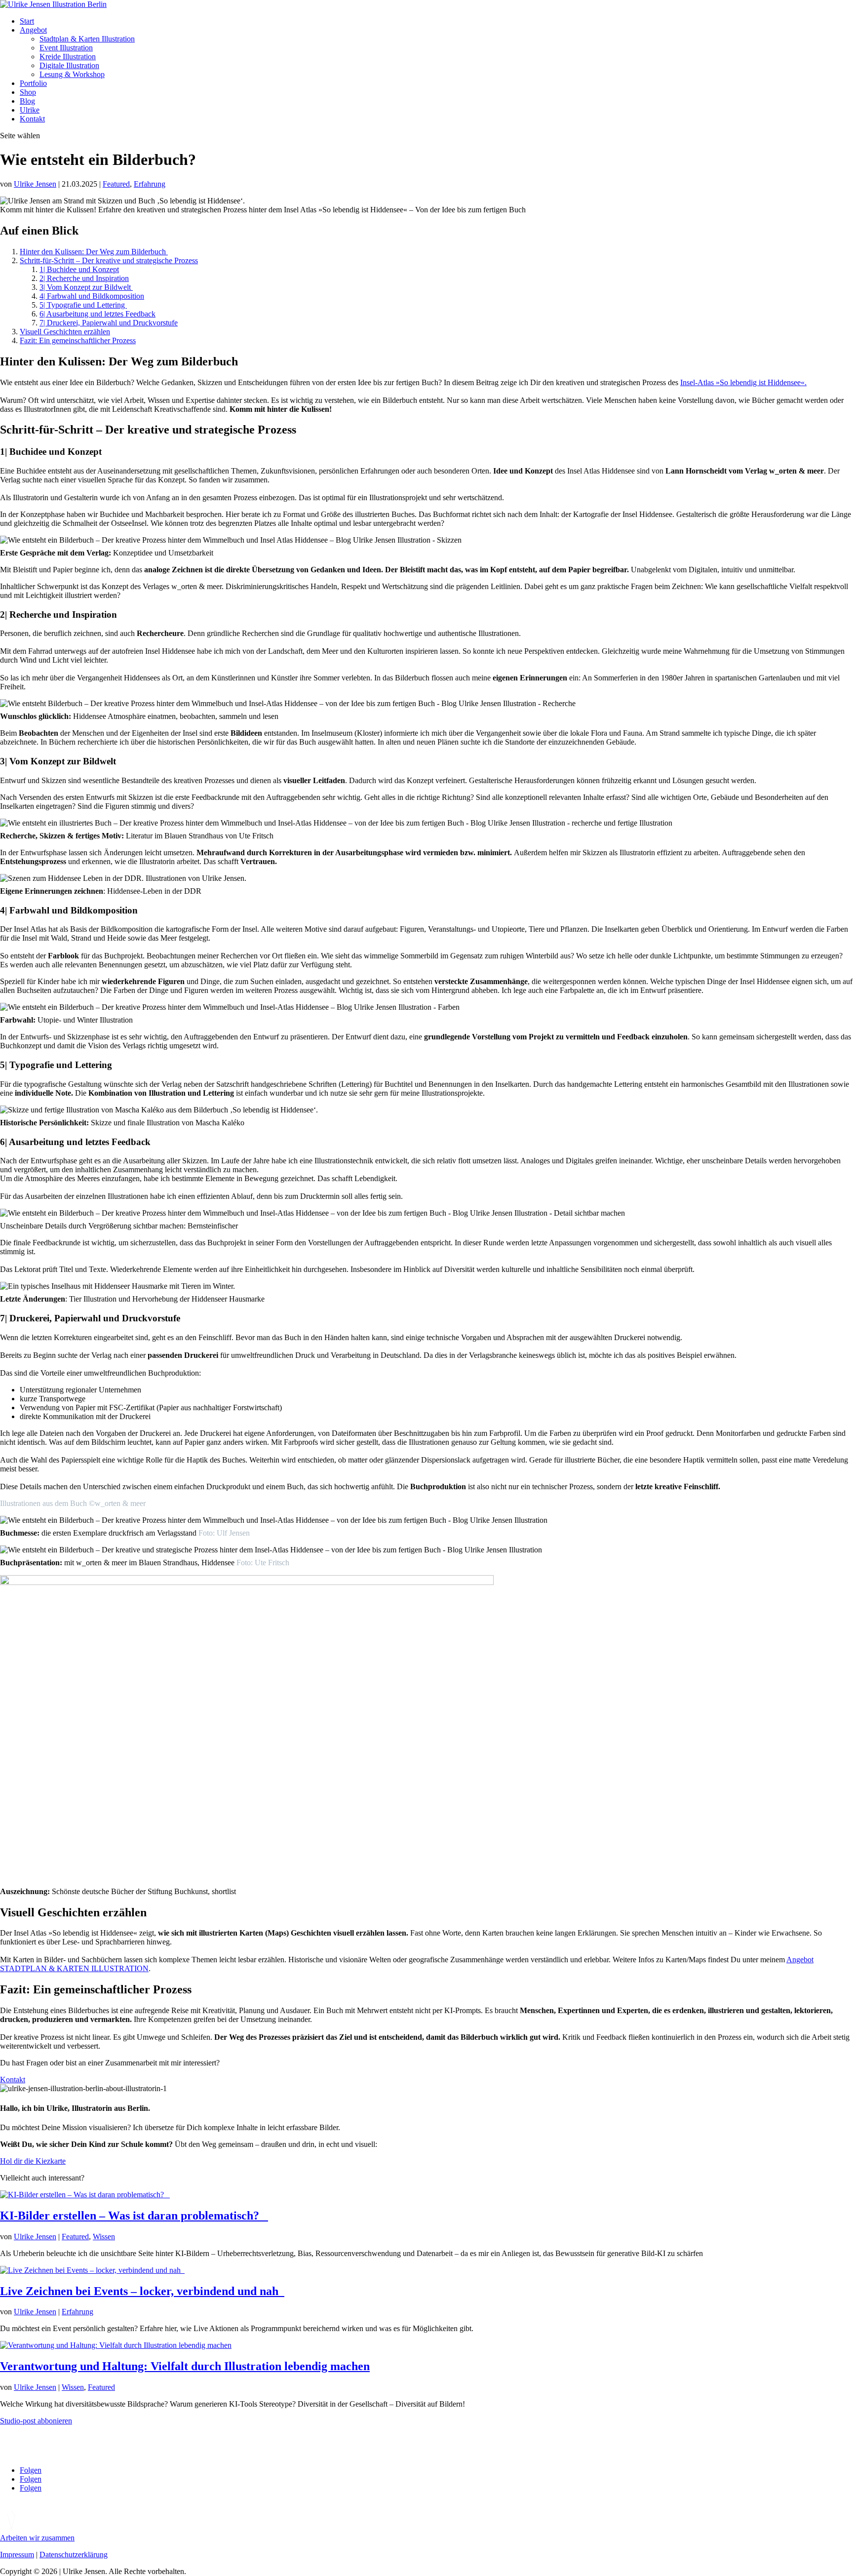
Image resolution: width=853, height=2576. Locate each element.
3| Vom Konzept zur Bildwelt (86, 287)
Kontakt (32, 119)
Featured (116, 184)
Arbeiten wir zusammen (37, 2538)
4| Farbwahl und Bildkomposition (92, 296)
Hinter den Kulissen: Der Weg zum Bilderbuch (94, 252)
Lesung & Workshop (72, 74)
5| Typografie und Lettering (83, 305)
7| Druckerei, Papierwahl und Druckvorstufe (109, 323)
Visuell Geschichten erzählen (65, 332)
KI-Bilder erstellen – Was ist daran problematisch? (134, 2216)
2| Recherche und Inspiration (84, 278)
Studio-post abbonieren (36, 2421)
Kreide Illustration (68, 57)
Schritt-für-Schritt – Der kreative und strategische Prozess (109, 260)
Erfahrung (150, 184)
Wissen (104, 2237)
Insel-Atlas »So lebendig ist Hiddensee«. (743, 382)
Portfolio (33, 83)
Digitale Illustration (69, 65)
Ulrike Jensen (35, 184)
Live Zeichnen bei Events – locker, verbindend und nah (142, 2291)
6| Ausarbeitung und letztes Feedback (97, 314)
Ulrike (30, 110)
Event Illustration (66, 48)
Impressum (17, 2555)
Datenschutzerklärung (74, 2555)
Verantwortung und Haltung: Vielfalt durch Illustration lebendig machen (185, 2366)
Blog (27, 101)
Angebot (33, 30)
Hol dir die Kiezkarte (33, 2161)
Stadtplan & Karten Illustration (87, 39)
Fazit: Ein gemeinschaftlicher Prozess (78, 340)
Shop (28, 92)
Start (27, 21)
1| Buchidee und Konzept (79, 269)
